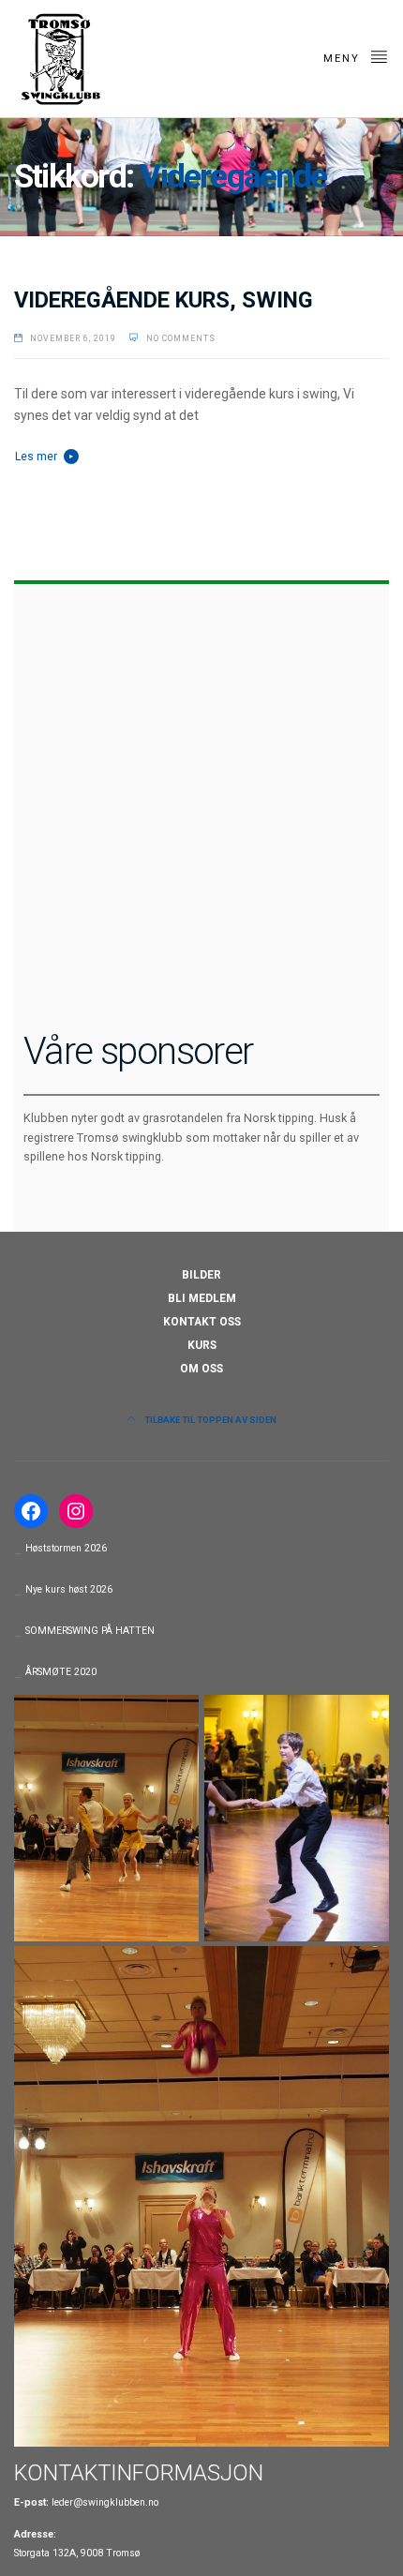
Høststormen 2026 (66, 1548)
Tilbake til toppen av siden (209, 1420)
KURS (202, 1345)
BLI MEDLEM (202, 1298)
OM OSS (201, 1369)
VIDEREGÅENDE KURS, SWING (164, 300)
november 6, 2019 (73, 338)
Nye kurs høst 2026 (69, 1589)
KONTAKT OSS (202, 1322)
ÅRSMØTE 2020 (61, 1672)
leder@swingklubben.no (105, 2502)
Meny (344, 59)
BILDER (201, 1275)
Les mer (36, 457)
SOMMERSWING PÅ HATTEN (90, 1631)
